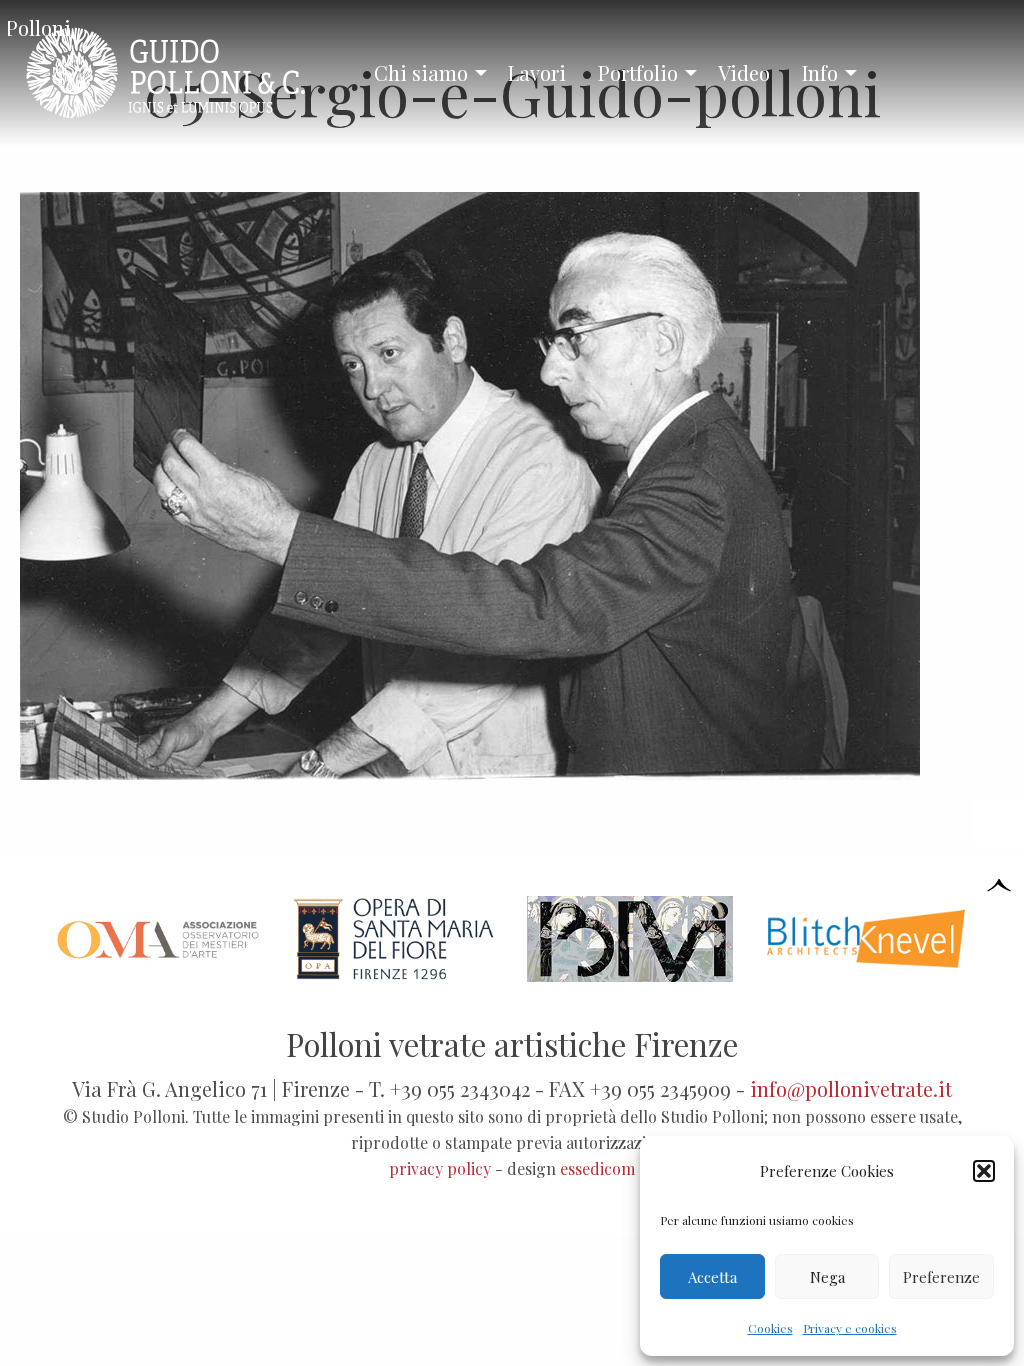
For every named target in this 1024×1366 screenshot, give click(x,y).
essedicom (597, 1168)
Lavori (537, 72)
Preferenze (941, 1277)
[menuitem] (425, 73)
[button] (984, 1171)
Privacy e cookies (850, 1328)
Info (820, 72)
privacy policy (440, 1168)
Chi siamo (421, 72)
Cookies (770, 1328)
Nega (827, 1277)
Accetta (712, 1277)
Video (744, 72)
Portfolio (638, 72)
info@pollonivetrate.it (851, 1088)
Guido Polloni (39, 27)
